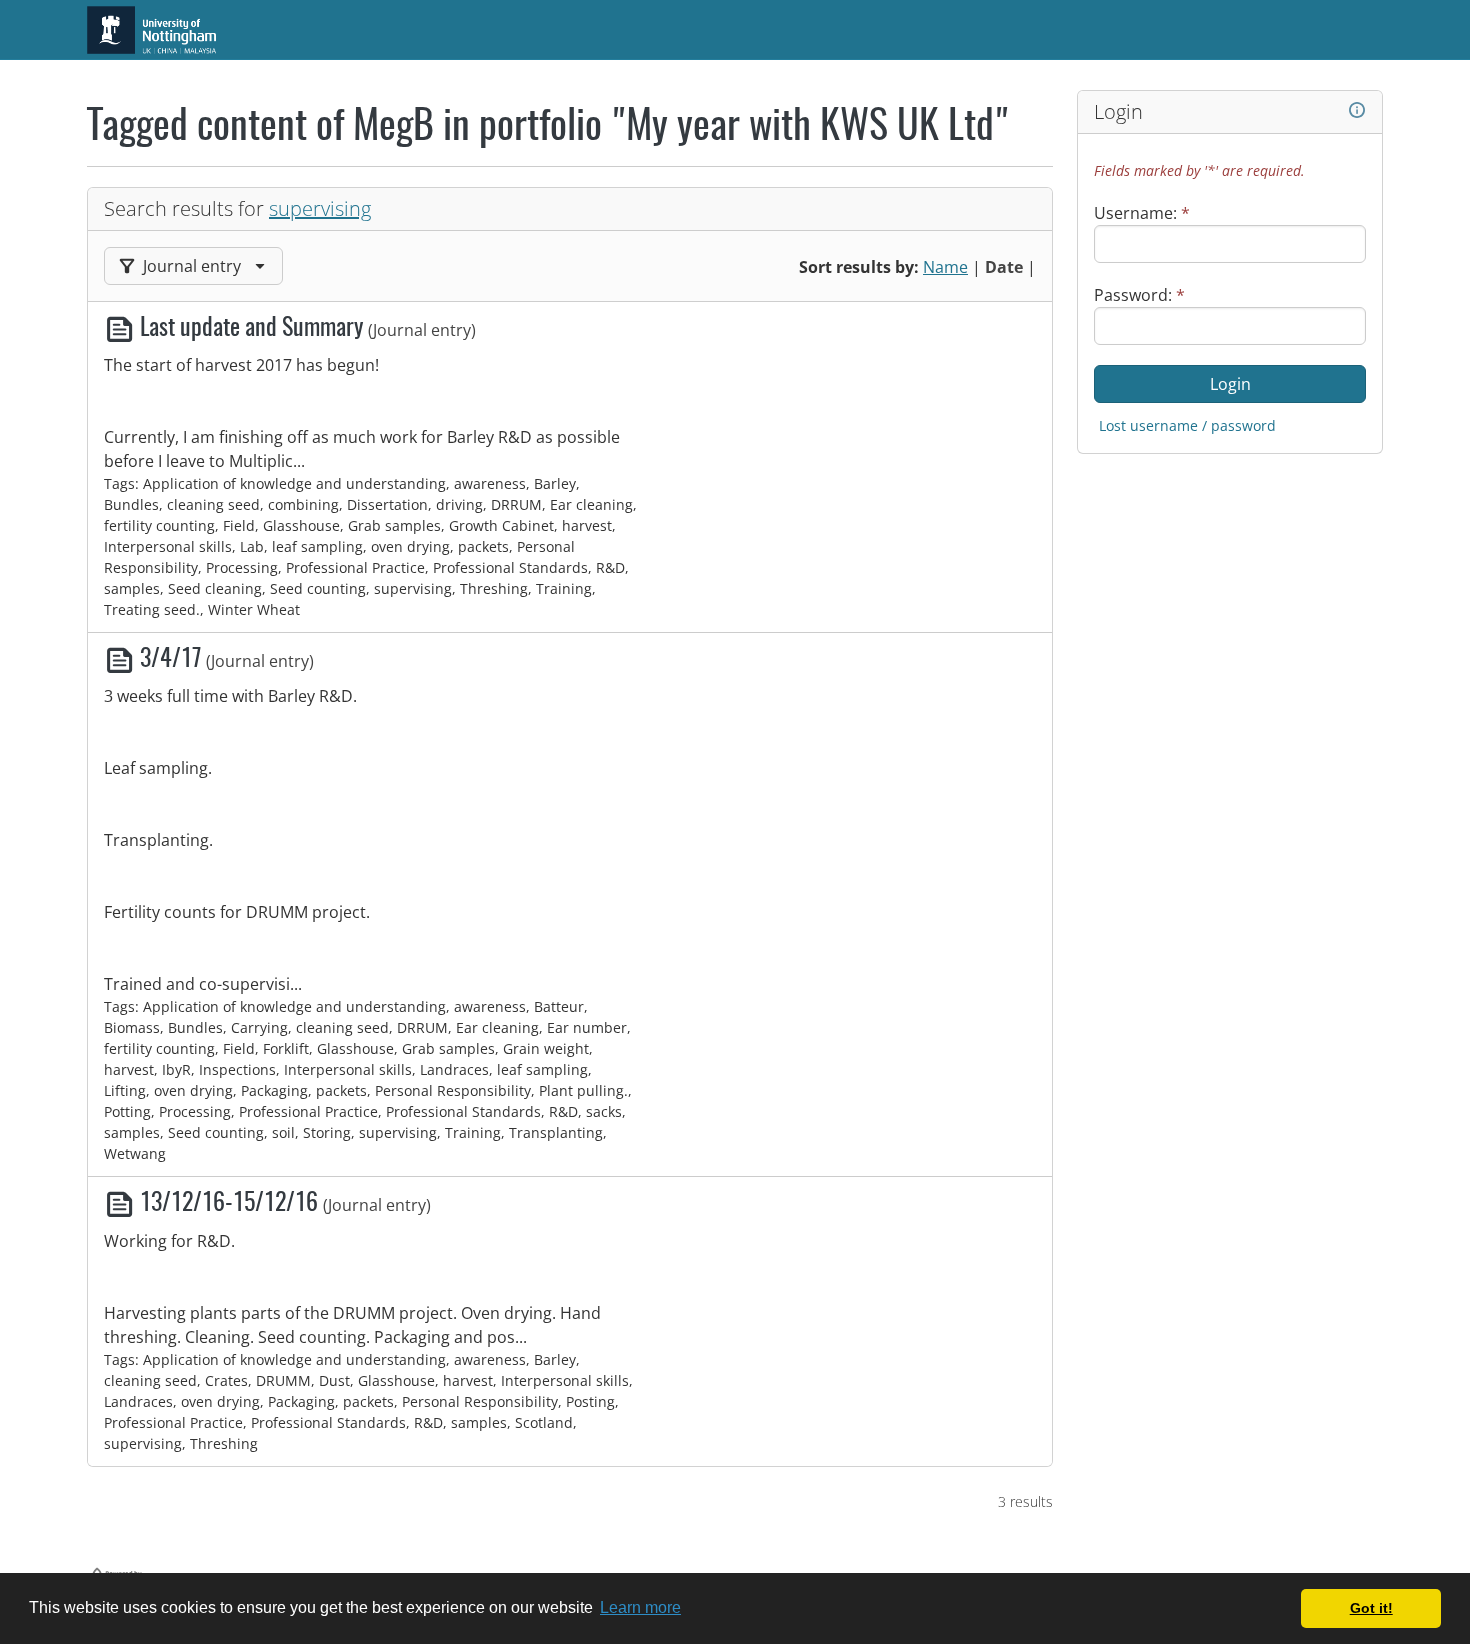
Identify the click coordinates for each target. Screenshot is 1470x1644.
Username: (1142, 213)
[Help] (1357, 110)
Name (945, 267)
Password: (1139, 295)
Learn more (640, 1607)
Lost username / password (1187, 425)
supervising (320, 208)
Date (1004, 267)
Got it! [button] (1371, 1608)
